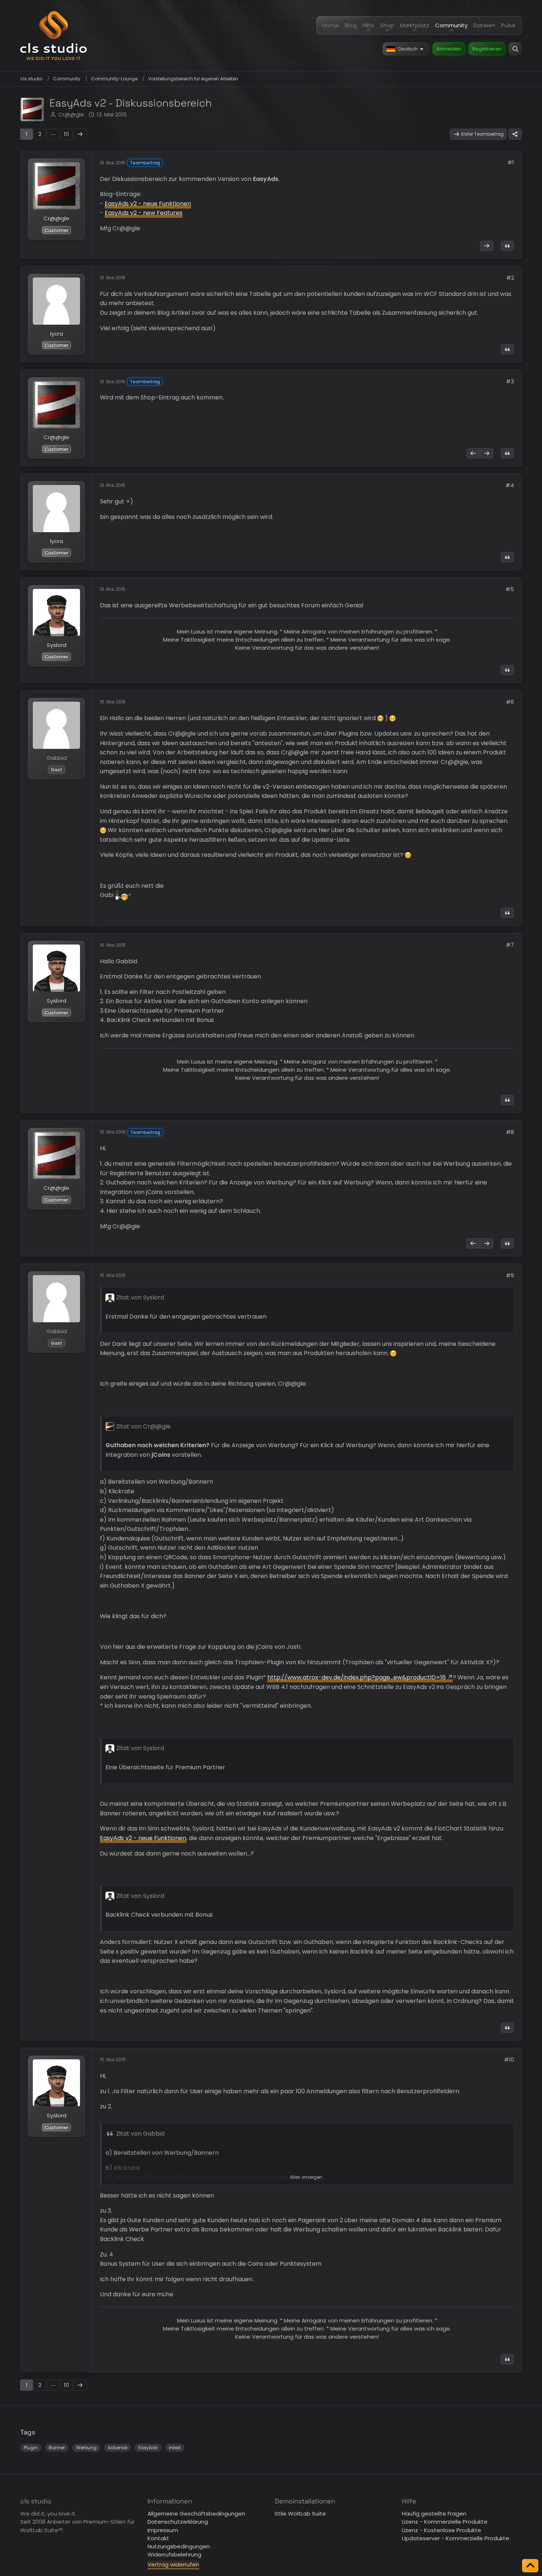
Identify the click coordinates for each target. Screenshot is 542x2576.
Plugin (31, 2448)
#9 (510, 1275)
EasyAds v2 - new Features (144, 213)
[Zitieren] (507, 246)
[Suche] (515, 49)
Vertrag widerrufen (173, 2564)
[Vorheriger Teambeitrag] (473, 453)
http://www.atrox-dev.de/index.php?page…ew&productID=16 (357, 1677)
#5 (510, 589)
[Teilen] (515, 134)
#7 (510, 945)
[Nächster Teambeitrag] (487, 246)
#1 (511, 162)
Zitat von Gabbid (140, 2134)
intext (175, 2448)
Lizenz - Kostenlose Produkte (442, 2530)
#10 (509, 2060)
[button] (406, 49)
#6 (510, 702)
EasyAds (148, 2448)
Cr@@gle (71, 114)
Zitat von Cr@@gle (143, 1426)
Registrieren (487, 49)
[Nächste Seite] (80, 134)
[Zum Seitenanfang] (530, 2566)
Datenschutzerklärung (178, 2522)
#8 (510, 1132)
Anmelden (449, 49)
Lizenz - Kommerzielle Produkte (445, 2522)
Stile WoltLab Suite (300, 2514)
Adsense (117, 2448)
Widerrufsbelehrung (174, 2554)
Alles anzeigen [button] (306, 2177)
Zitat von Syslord (140, 1297)
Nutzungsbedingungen (179, 2546)
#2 (510, 278)
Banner (57, 2448)
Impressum (163, 2530)
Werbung (86, 2448)
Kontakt (158, 2538)
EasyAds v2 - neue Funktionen (148, 204)
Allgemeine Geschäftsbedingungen (196, 2514)
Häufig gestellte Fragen (434, 2514)
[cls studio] (53, 36)
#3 (510, 381)
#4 (510, 485)
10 (66, 134)
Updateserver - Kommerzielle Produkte (456, 2538)
